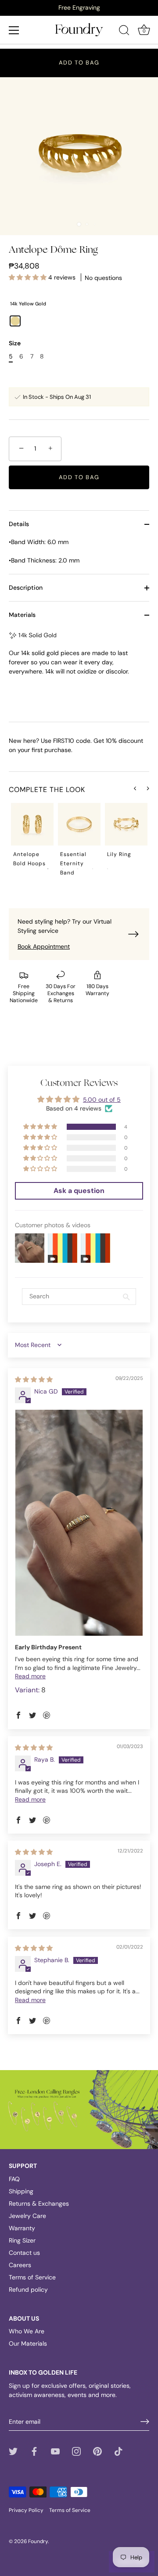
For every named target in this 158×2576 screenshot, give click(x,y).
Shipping (21, 2191)
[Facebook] (34, 2451)
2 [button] (63, 869)
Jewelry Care (27, 2216)
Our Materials (28, 2343)
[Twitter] (13, 2451)
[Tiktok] (118, 2451)
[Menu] (14, 30)
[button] (29, 277)
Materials (22, 615)
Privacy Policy (26, 2510)
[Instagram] (76, 2451)
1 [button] (48, 869)
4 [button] (93, 869)
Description (26, 588)
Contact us (24, 2253)
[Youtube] (55, 2451)
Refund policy (28, 2289)
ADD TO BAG (79, 63)
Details (19, 524)
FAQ (14, 2179)
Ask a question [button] (79, 1191)
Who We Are (27, 2331)
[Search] (124, 32)
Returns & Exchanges (39, 2203)
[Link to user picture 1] (79, 1523)
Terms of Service (32, 2277)
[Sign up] (145, 2422)
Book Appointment (44, 946)
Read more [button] (30, 1676)
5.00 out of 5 (102, 1100)
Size (15, 343)
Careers (20, 2265)
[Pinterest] (97, 2451)
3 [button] (78, 869)
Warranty (22, 2228)
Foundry (38, 2541)
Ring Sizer (22, 2240)
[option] (79, 7)
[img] (34, 1379)
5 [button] (108, 869)
